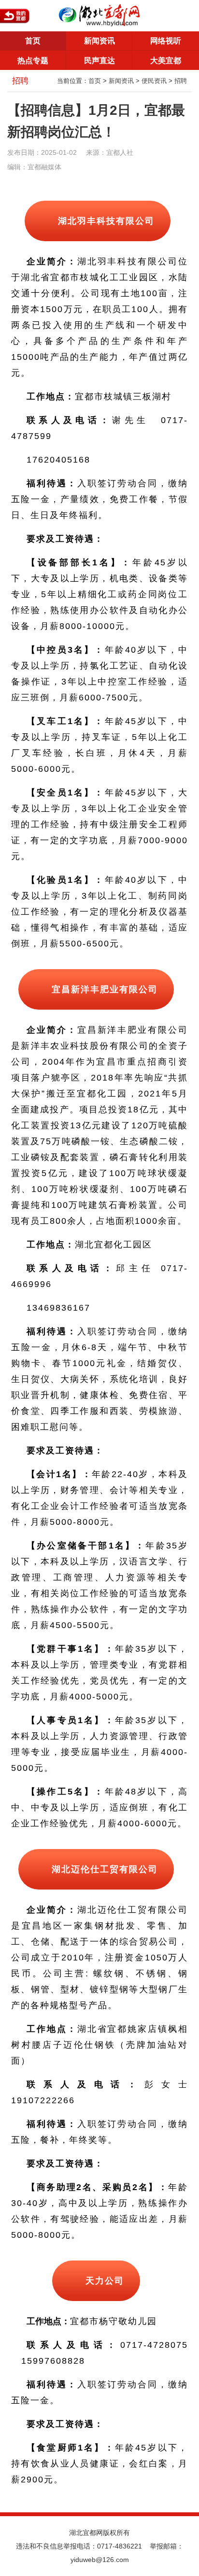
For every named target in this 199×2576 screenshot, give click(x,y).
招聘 (181, 81)
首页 (33, 41)
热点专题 (33, 61)
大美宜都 (166, 61)
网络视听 (166, 41)
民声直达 (99, 61)
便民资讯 (154, 81)
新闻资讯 (99, 41)
